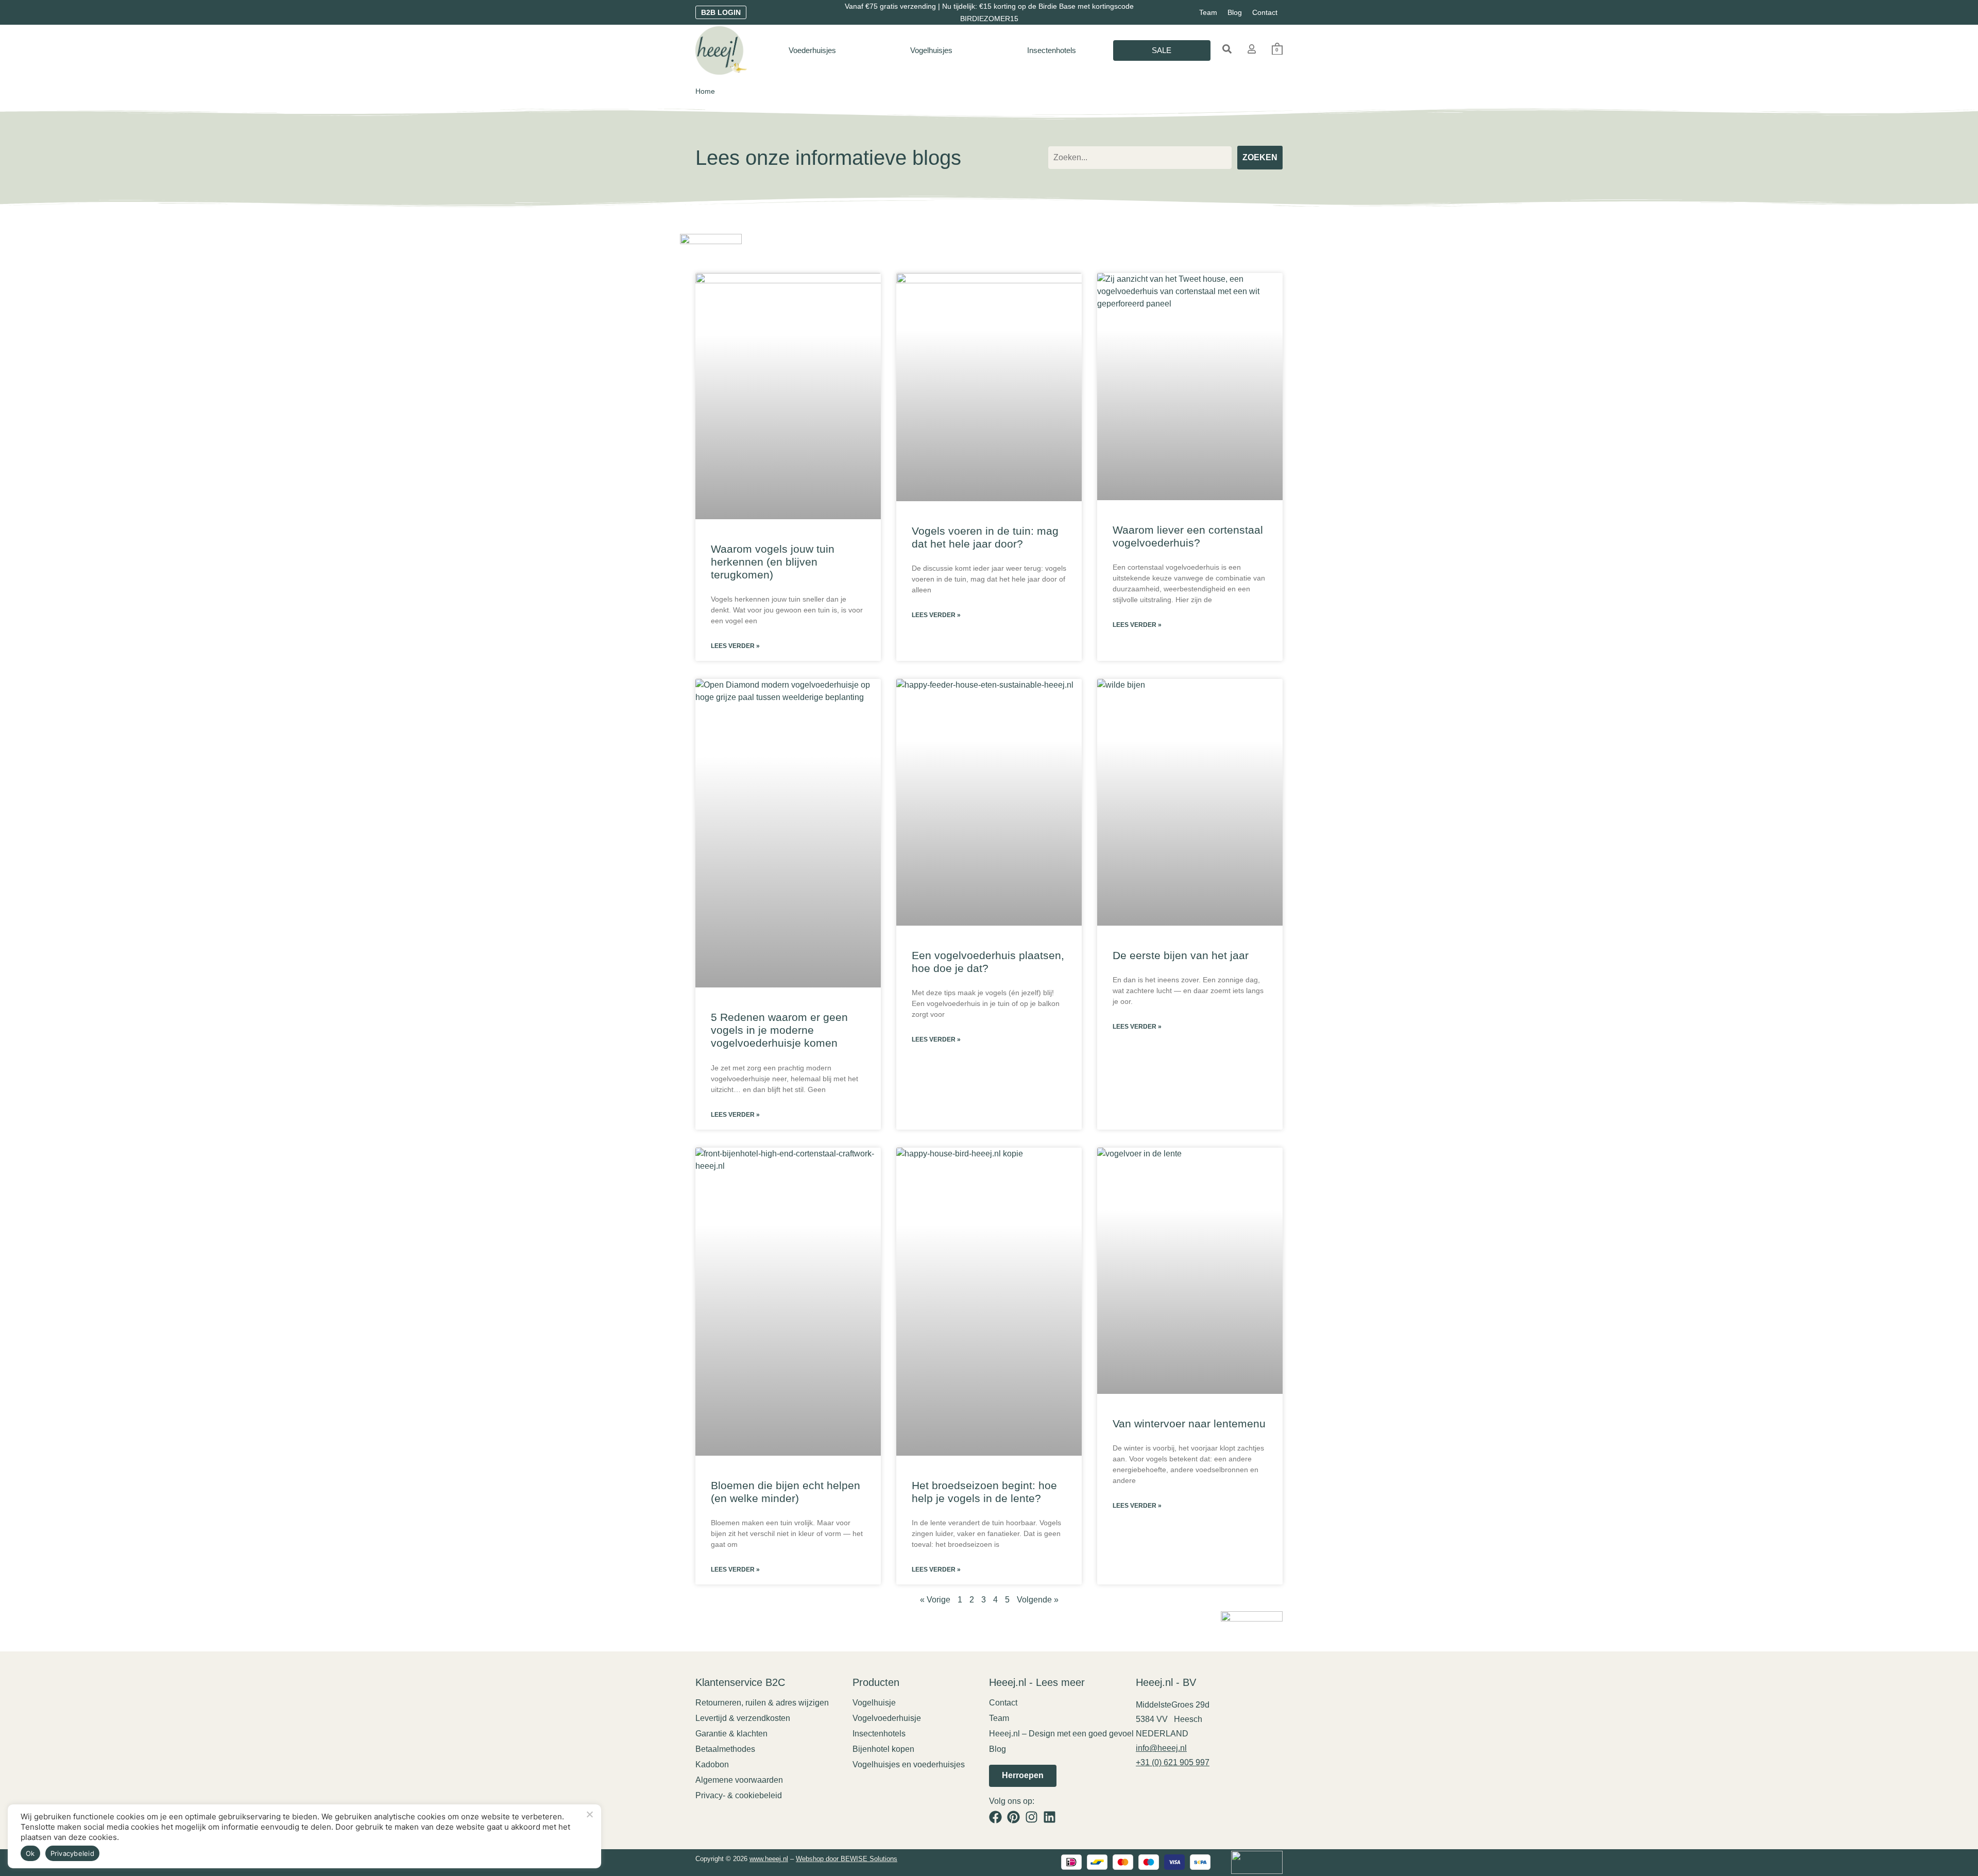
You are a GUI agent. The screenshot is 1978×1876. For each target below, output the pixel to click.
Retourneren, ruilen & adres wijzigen (762, 1703)
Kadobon (712, 1764)
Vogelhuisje (874, 1703)
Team (1208, 12)
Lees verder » (735, 646)
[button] (1227, 49)
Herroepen (1023, 1775)
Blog (1235, 12)
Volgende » (1038, 1600)
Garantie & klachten (731, 1734)
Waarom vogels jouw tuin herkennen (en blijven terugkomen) (773, 562)
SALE (1162, 50)
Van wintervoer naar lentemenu (1189, 1423)
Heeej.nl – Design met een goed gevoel (1061, 1734)
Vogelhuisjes (931, 50)
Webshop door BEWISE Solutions (847, 1859)
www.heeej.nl (769, 1859)
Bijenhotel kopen (883, 1749)
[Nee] (589, 1813)
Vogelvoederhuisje (887, 1718)
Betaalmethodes (725, 1749)
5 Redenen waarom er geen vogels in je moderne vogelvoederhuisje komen (779, 1030)
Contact (1265, 12)
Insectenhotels (1052, 50)
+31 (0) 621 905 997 (1173, 1762)
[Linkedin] (1050, 1817)
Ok (30, 1853)
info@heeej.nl (1161, 1748)
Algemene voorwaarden (739, 1780)
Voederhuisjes (812, 50)
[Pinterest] (1013, 1817)
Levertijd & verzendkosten (743, 1718)
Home (705, 91)
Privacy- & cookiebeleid (739, 1795)
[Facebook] (995, 1817)
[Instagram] (1031, 1817)
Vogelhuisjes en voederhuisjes (909, 1764)
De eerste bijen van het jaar (1181, 955)
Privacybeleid (72, 1853)
